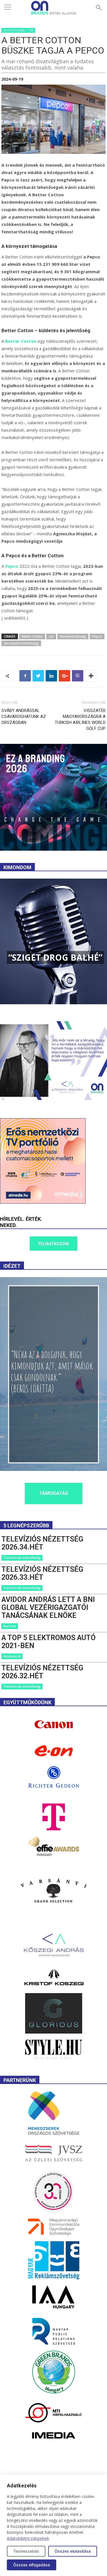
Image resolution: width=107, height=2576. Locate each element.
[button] (99, 8)
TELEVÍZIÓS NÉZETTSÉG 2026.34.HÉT (42, 1543)
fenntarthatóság (73, 636)
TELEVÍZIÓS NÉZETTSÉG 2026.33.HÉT (42, 1573)
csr (51, 636)
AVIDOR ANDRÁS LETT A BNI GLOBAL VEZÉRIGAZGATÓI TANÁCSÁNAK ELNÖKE (48, 1608)
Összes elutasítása (73, 2551)
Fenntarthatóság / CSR (18, 30)
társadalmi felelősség (21, 643)
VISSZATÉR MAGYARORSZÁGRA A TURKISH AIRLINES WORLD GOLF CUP (80, 719)
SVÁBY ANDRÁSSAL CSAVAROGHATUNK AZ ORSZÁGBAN (24, 717)
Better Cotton (21, 341)
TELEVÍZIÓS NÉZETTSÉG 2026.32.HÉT (42, 1672)
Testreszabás (26, 2551)
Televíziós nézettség (22, 1558)
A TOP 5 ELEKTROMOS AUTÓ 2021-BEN (49, 1642)
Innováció (12, 1656)
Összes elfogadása (32, 2565)
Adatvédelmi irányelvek (28, 2538)
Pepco (12, 566)
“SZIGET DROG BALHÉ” (55, 957)
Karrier (10, 1626)
